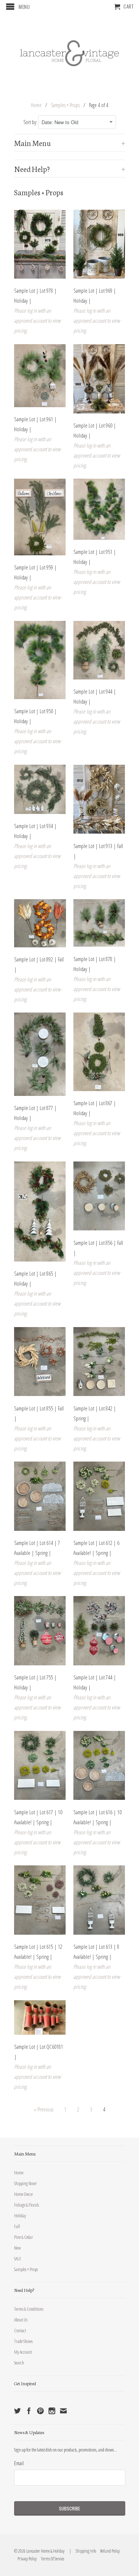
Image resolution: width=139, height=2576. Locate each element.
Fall (17, 2226)
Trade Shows (23, 2341)
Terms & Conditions (29, 2309)
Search (19, 2363)
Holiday (20, 2216)
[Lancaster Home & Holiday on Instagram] (52, 2411)
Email (19, 2463)
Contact (20, 2330)
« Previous (44, 2109)
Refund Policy (108, 2551)
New (17, 2248)
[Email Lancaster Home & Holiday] (63, 2411)
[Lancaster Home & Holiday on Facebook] (29, 2411)
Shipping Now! (25, 2183)
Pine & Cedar (24, 2237)
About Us (21, 2320)
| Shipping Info (82, 2551)
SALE (18, 2258)
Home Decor (24, 2194)
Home (19, 2173)
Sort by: (31, 122)
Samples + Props (26, 2269)
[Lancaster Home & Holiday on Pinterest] (40, 2411)
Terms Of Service (51, 2559)
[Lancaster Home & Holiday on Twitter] (17, 2411)
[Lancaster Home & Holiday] (70, 52)
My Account (23, 2352)
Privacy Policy (25, 2559)
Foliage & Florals (27, 2205)
